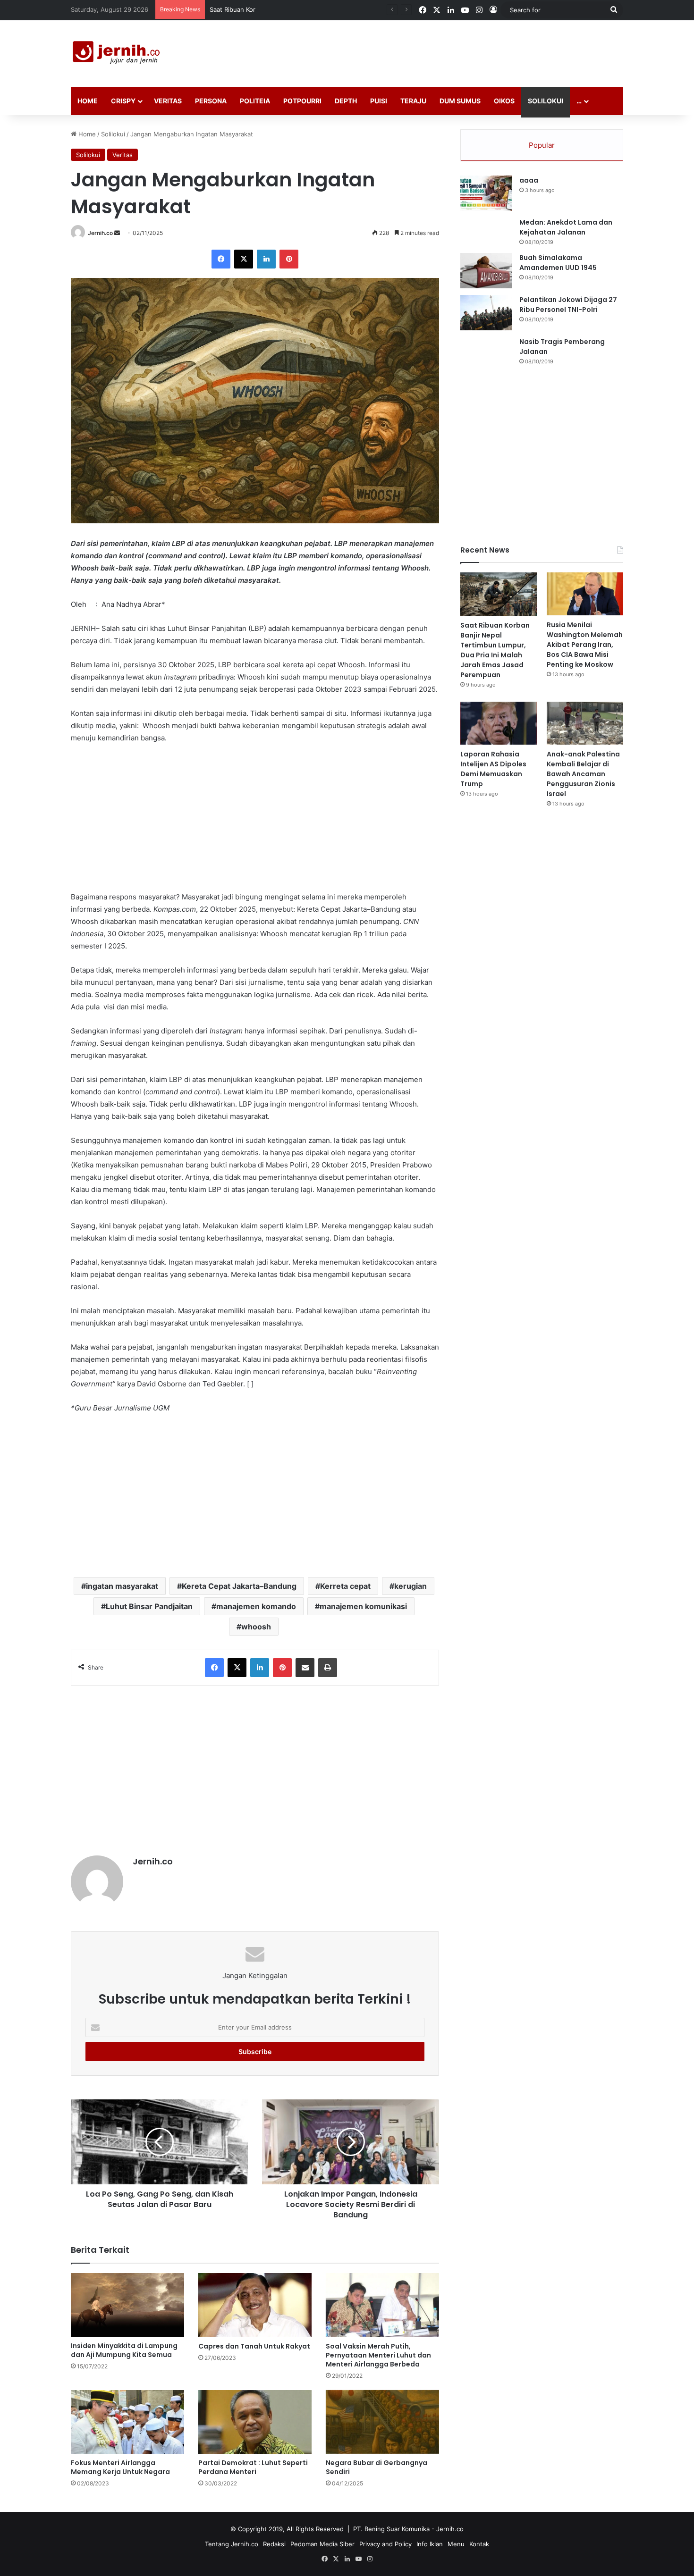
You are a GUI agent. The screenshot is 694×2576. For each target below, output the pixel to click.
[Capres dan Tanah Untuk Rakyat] (255, 2305)
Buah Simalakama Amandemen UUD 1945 (558, 263)
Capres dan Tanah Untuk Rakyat (254, 2346)
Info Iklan (430, 2544)
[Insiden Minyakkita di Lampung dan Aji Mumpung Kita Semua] (127, 2305)
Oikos (504, 101)
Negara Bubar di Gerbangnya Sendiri (377, 2467)
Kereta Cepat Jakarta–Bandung (239, 1586)
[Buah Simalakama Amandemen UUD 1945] (486, 271)
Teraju (413, 101)
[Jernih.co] (118, 54)
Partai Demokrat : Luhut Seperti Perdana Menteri (253, 2467)
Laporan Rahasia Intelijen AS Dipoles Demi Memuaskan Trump (493, 769)
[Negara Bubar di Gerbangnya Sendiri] (382, 2422)
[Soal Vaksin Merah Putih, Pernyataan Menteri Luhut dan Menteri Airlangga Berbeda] (382, 2305)
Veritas (168, 101)
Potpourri (302, 101)
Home (88, 101)
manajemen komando (256, 1606)
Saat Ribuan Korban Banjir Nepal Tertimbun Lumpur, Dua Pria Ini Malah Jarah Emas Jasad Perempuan (357, 9)
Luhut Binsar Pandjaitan (149, 1606)
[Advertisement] (441, 51)
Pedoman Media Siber (322, 2544)
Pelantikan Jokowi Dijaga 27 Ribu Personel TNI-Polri (568, 305)
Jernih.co (100, 233)
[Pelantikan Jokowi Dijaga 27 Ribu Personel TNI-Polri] (486, 313)
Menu (456, 2544)
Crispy (123, 101)
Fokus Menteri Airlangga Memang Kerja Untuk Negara (120, 2467)
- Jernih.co (448, 2529)
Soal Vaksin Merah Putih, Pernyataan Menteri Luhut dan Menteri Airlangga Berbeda (378, 2355)
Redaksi (274, 2544)
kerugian (410, 1586)
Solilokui (546, 101)
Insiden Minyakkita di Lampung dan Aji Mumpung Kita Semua (124, 2350)
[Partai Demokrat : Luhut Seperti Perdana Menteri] (255, 2422)
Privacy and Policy (385, 2544)
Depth (346, 101)
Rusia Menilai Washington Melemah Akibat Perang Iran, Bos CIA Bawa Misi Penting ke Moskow (585, 645)
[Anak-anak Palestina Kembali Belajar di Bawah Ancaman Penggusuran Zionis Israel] (585, 723)
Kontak (479, 2544)
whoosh (256, 1627)
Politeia (255, 101)
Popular (542, 145)
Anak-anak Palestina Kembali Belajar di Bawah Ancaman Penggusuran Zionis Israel (583, 774)
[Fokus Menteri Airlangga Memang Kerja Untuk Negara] (127, 2422)
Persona (211, 101)
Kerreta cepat (345, 1586)
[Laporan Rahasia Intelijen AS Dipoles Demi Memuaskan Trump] (499, 723)
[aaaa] (486, 193)
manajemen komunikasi (363, 1606)
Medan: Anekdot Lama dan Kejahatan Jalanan (566, 227)
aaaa (529, 180)
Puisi (379, 101)
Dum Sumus (460, 101)
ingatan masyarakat (122, 1586)
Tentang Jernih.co (232, 2544)
